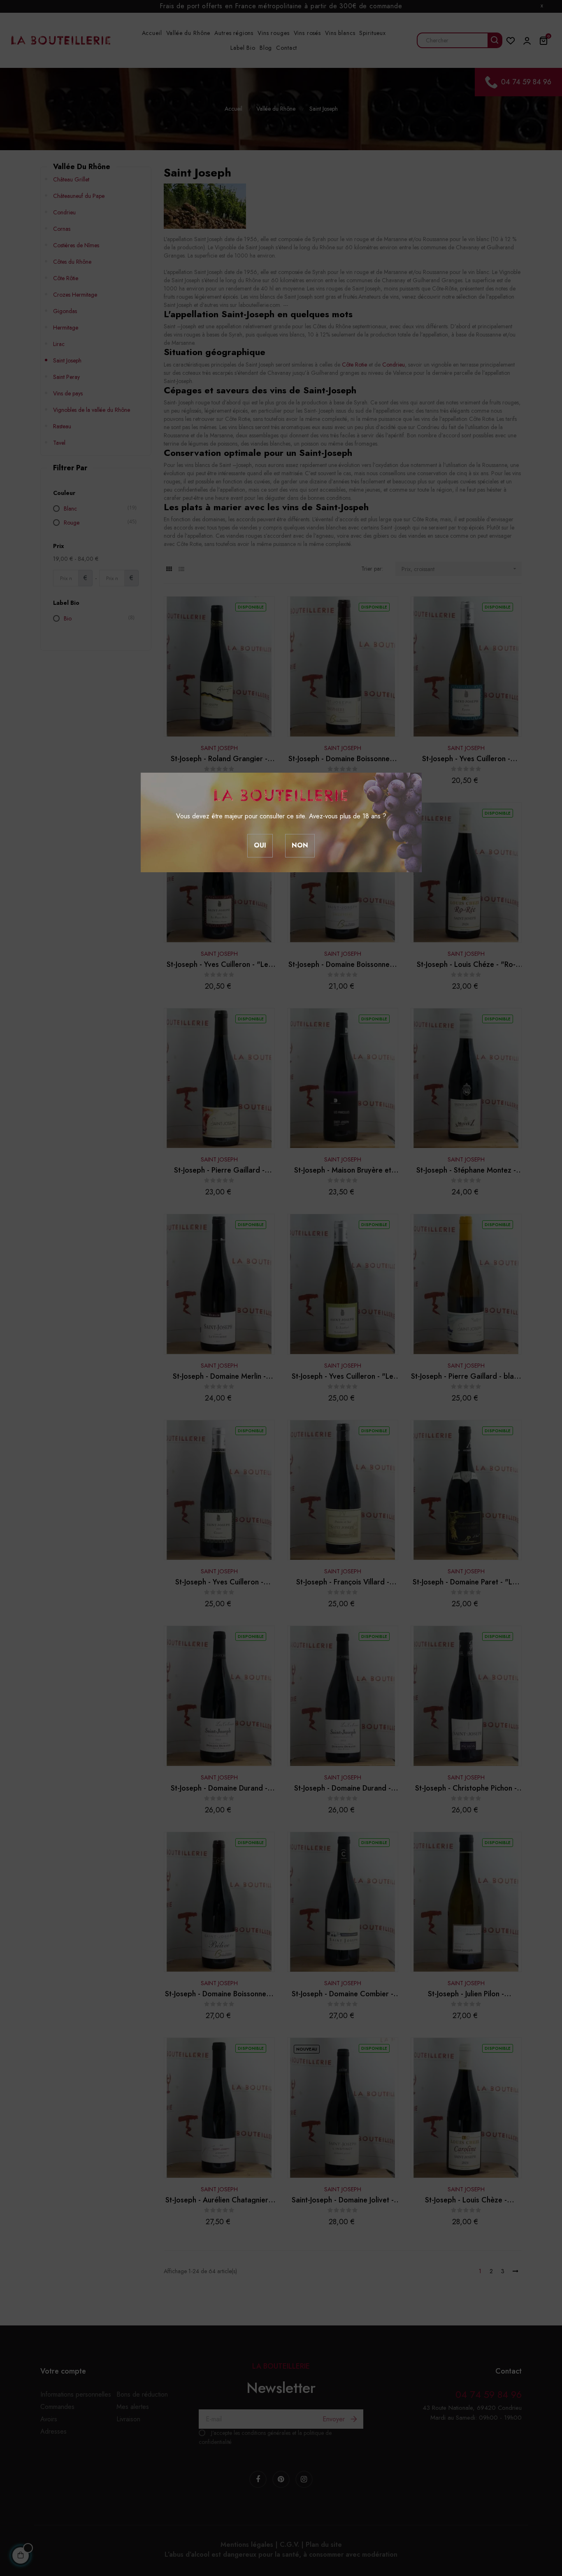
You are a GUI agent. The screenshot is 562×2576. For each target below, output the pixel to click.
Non (300, 845)
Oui (260, 845)
